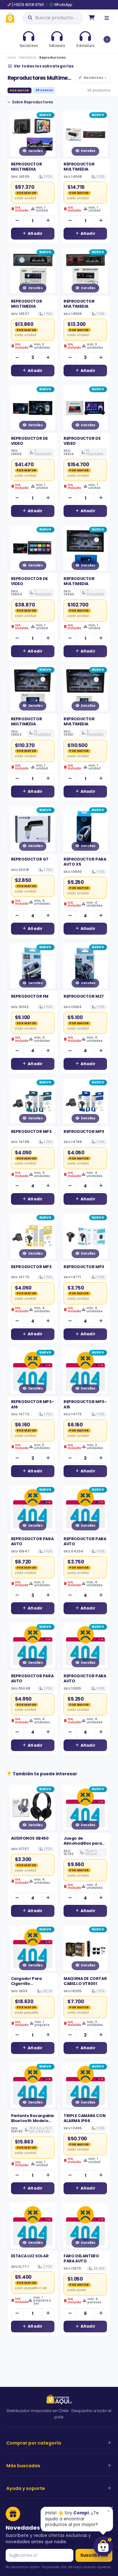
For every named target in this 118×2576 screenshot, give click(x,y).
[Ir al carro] (92, 18)
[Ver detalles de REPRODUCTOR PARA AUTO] (33, 1509)
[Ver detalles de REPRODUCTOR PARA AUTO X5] (86, 829)
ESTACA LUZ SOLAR (30, 2256)
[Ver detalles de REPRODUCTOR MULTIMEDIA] (33, 134)
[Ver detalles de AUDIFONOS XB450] (33, 1808)
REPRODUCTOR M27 (84, 996)
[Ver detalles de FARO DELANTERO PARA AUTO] (86, 2226)
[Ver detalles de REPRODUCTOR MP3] (33, 1101)
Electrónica (28, 58)
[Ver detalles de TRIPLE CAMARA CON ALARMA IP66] (86, 2086)
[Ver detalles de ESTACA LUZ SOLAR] (33, 2226)
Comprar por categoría (34, 2443)
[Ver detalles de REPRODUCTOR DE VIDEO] (33, 408)
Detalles (36, 151)
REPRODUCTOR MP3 (31, 1131)
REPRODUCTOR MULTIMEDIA (27, 167)
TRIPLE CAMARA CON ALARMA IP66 (84, 2118)
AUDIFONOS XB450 (30, 1838)
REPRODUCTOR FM (30, 996)
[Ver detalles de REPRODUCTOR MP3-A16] (33, 1372)
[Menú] (107, 18)
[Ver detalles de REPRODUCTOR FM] (33, 966)
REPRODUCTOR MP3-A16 (33, 1404)
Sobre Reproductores (33, 102)
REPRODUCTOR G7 (30, 859)
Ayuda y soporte (26, 2488)
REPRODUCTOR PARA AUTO (32, 1541)
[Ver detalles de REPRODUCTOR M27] (86, 966)
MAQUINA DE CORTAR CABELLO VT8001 (85, 1981)
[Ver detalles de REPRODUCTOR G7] (33, 829)
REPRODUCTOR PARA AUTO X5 (85, 862)
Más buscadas (23, 2466)
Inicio (12, 58)
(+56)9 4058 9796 (28, 5)
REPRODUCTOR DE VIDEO (29, 441)
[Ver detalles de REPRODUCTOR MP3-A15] (86, 1372)
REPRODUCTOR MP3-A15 (85, 1404)
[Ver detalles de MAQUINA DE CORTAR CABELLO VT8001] (86, 1948)
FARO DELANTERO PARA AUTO (81, 2258)
